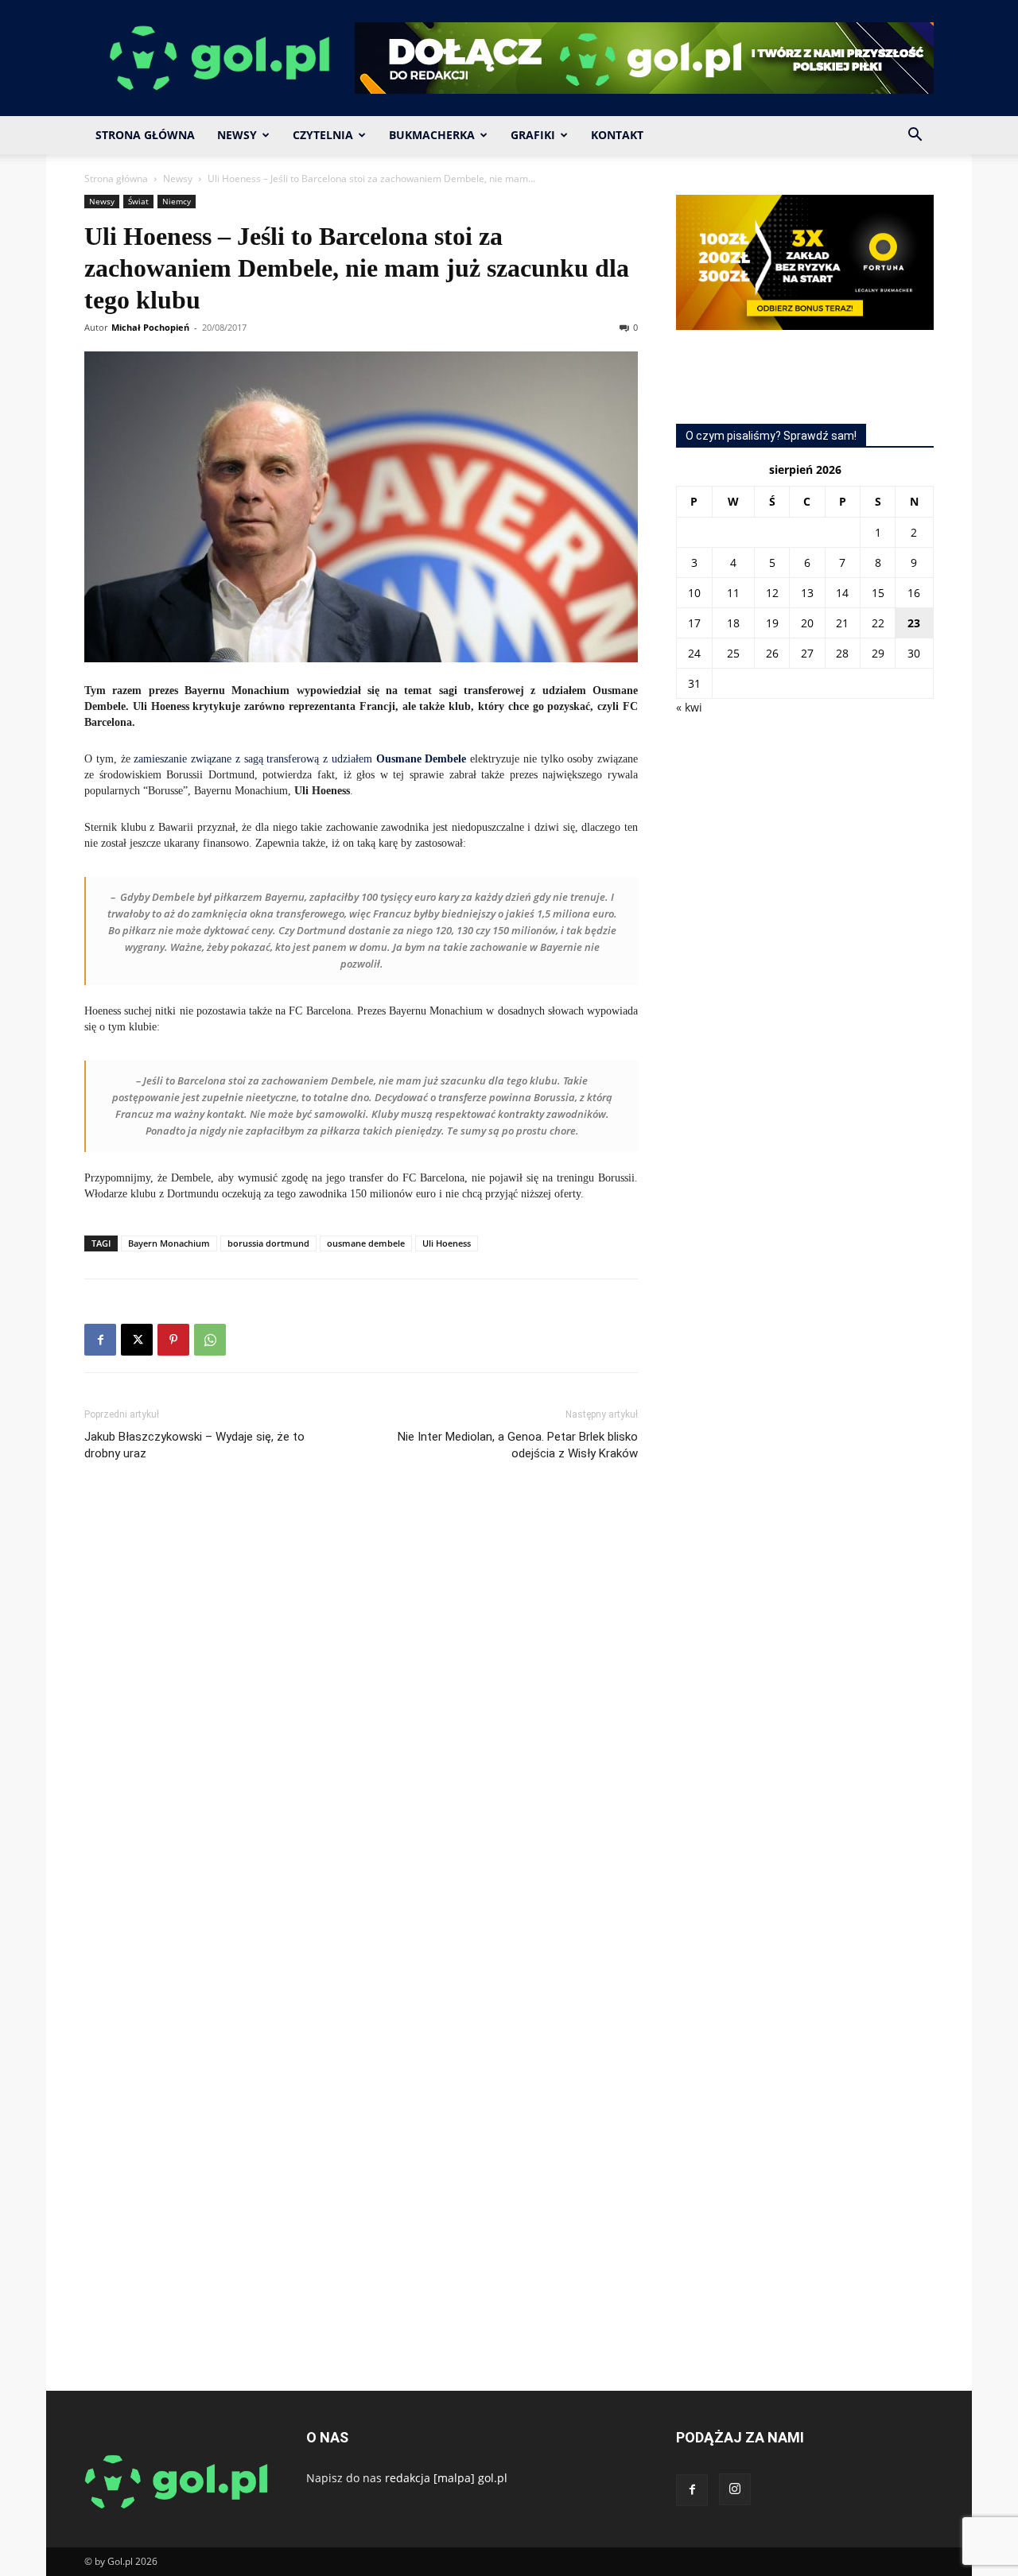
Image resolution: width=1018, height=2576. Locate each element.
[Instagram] (735, 2489)
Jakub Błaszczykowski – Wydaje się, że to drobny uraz (194, 1445)
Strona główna (116, 178)
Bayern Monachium (169, 1243)
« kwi (689, 707)
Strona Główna (145, 135)
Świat (138, 201)
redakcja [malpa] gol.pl (446, 2478)
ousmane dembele (366, 1243)
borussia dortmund (268, 1243)
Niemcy (177, 201)
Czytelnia (323, 135)
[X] (137, 1340)
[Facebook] (100, 1340)
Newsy (237, 135)
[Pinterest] (173, 1340)
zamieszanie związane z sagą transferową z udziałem (300, 759)
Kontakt (617, 135)
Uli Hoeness (447, 1243)
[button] (915, 136)
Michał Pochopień (150, 327)
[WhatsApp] (210, 1340)
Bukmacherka (432, 135)
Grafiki (533, 135)
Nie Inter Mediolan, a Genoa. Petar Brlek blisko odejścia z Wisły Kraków (518, 1445)
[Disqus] (361, 1712)
